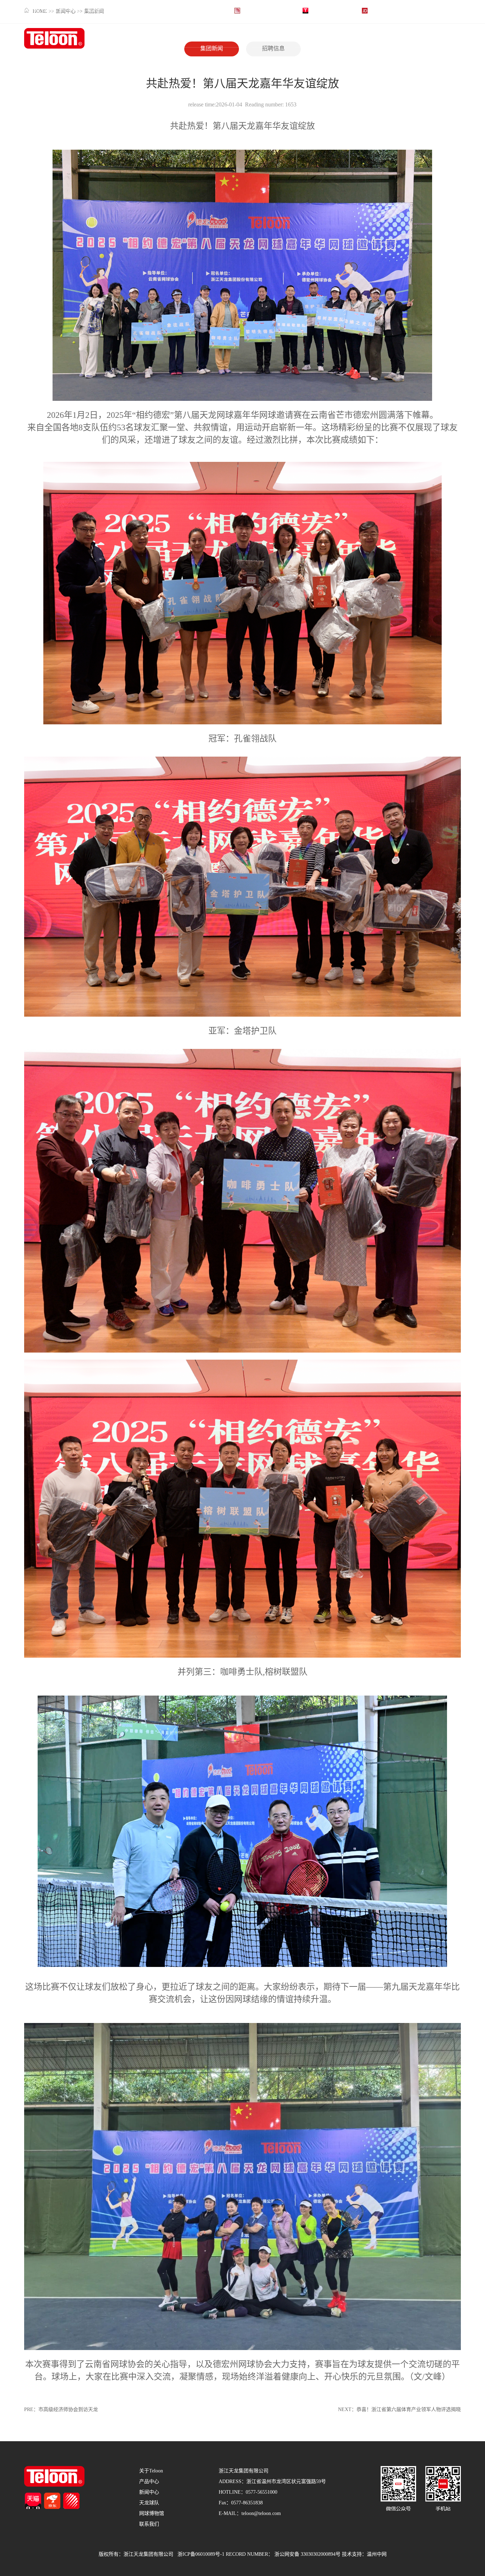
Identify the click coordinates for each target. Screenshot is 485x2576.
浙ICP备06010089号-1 (201, 2555)
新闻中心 (306, 38)
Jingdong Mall (384, 10)
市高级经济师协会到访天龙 (68, 2410)
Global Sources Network (267, 10)
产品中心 (263, 38)
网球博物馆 (394, 38)
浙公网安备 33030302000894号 (307, 2555)
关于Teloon (223, 38)
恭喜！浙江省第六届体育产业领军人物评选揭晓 (409, 2410)
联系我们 (434, 38)
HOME (175, 38)
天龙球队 (349, 38)
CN (451, 10)
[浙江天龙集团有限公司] (54, 39)
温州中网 (377, 2555)
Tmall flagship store (331, 10)
